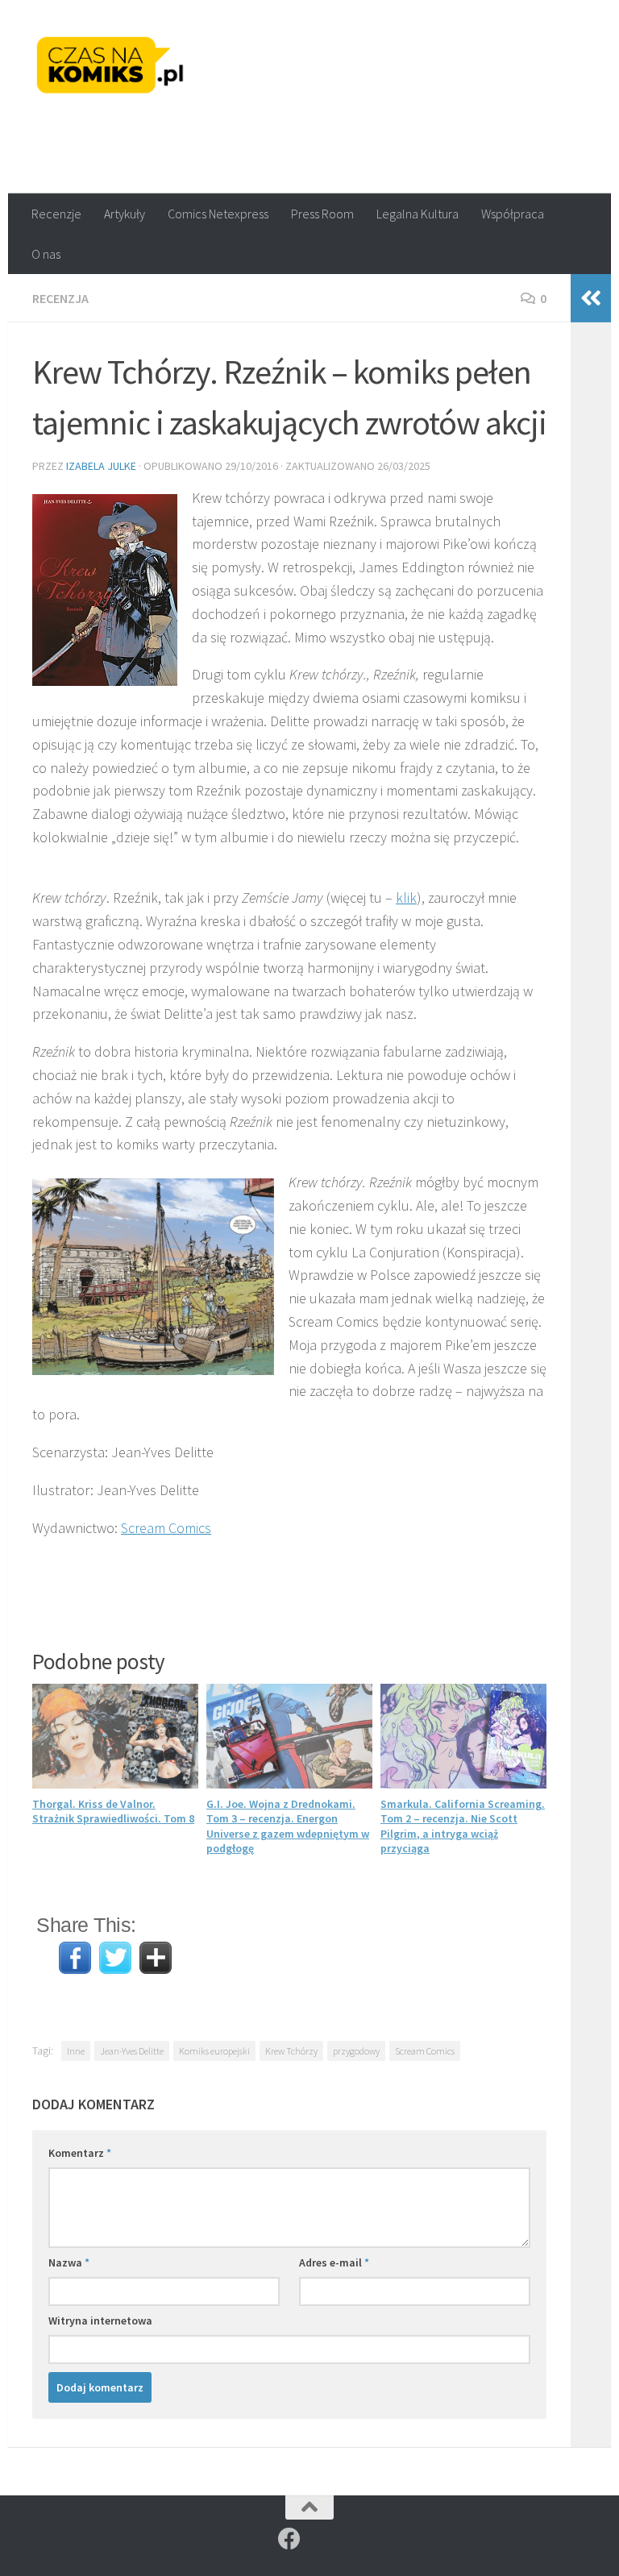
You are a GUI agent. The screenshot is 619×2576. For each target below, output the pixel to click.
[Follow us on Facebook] (289, 2539)
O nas (46, 254)
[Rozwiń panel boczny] (591, 298)
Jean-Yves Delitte (132, 2051)
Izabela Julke (101, 466)
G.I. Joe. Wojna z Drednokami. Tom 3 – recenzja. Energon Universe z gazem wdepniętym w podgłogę (288, 1826)
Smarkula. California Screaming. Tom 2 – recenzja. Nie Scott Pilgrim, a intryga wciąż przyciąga (463, 1826)
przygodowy (356, 2051)
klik (406, 897)
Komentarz (80, 2153)
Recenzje (56, 214)
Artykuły (125, 214)
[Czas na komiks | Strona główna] (110, 64)
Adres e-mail (334, 2262)
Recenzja (60, 298)
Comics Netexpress (218, 214)
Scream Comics (166, 1528)
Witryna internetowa (100, 2320)
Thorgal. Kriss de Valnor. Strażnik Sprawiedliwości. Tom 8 (113, 1811)
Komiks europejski (214, 2051)
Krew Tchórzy (291, 2051)
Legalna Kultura (418, 214)
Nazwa (69, 2262)
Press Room (322, 214)
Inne (76, 2051)
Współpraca (513, 214)
